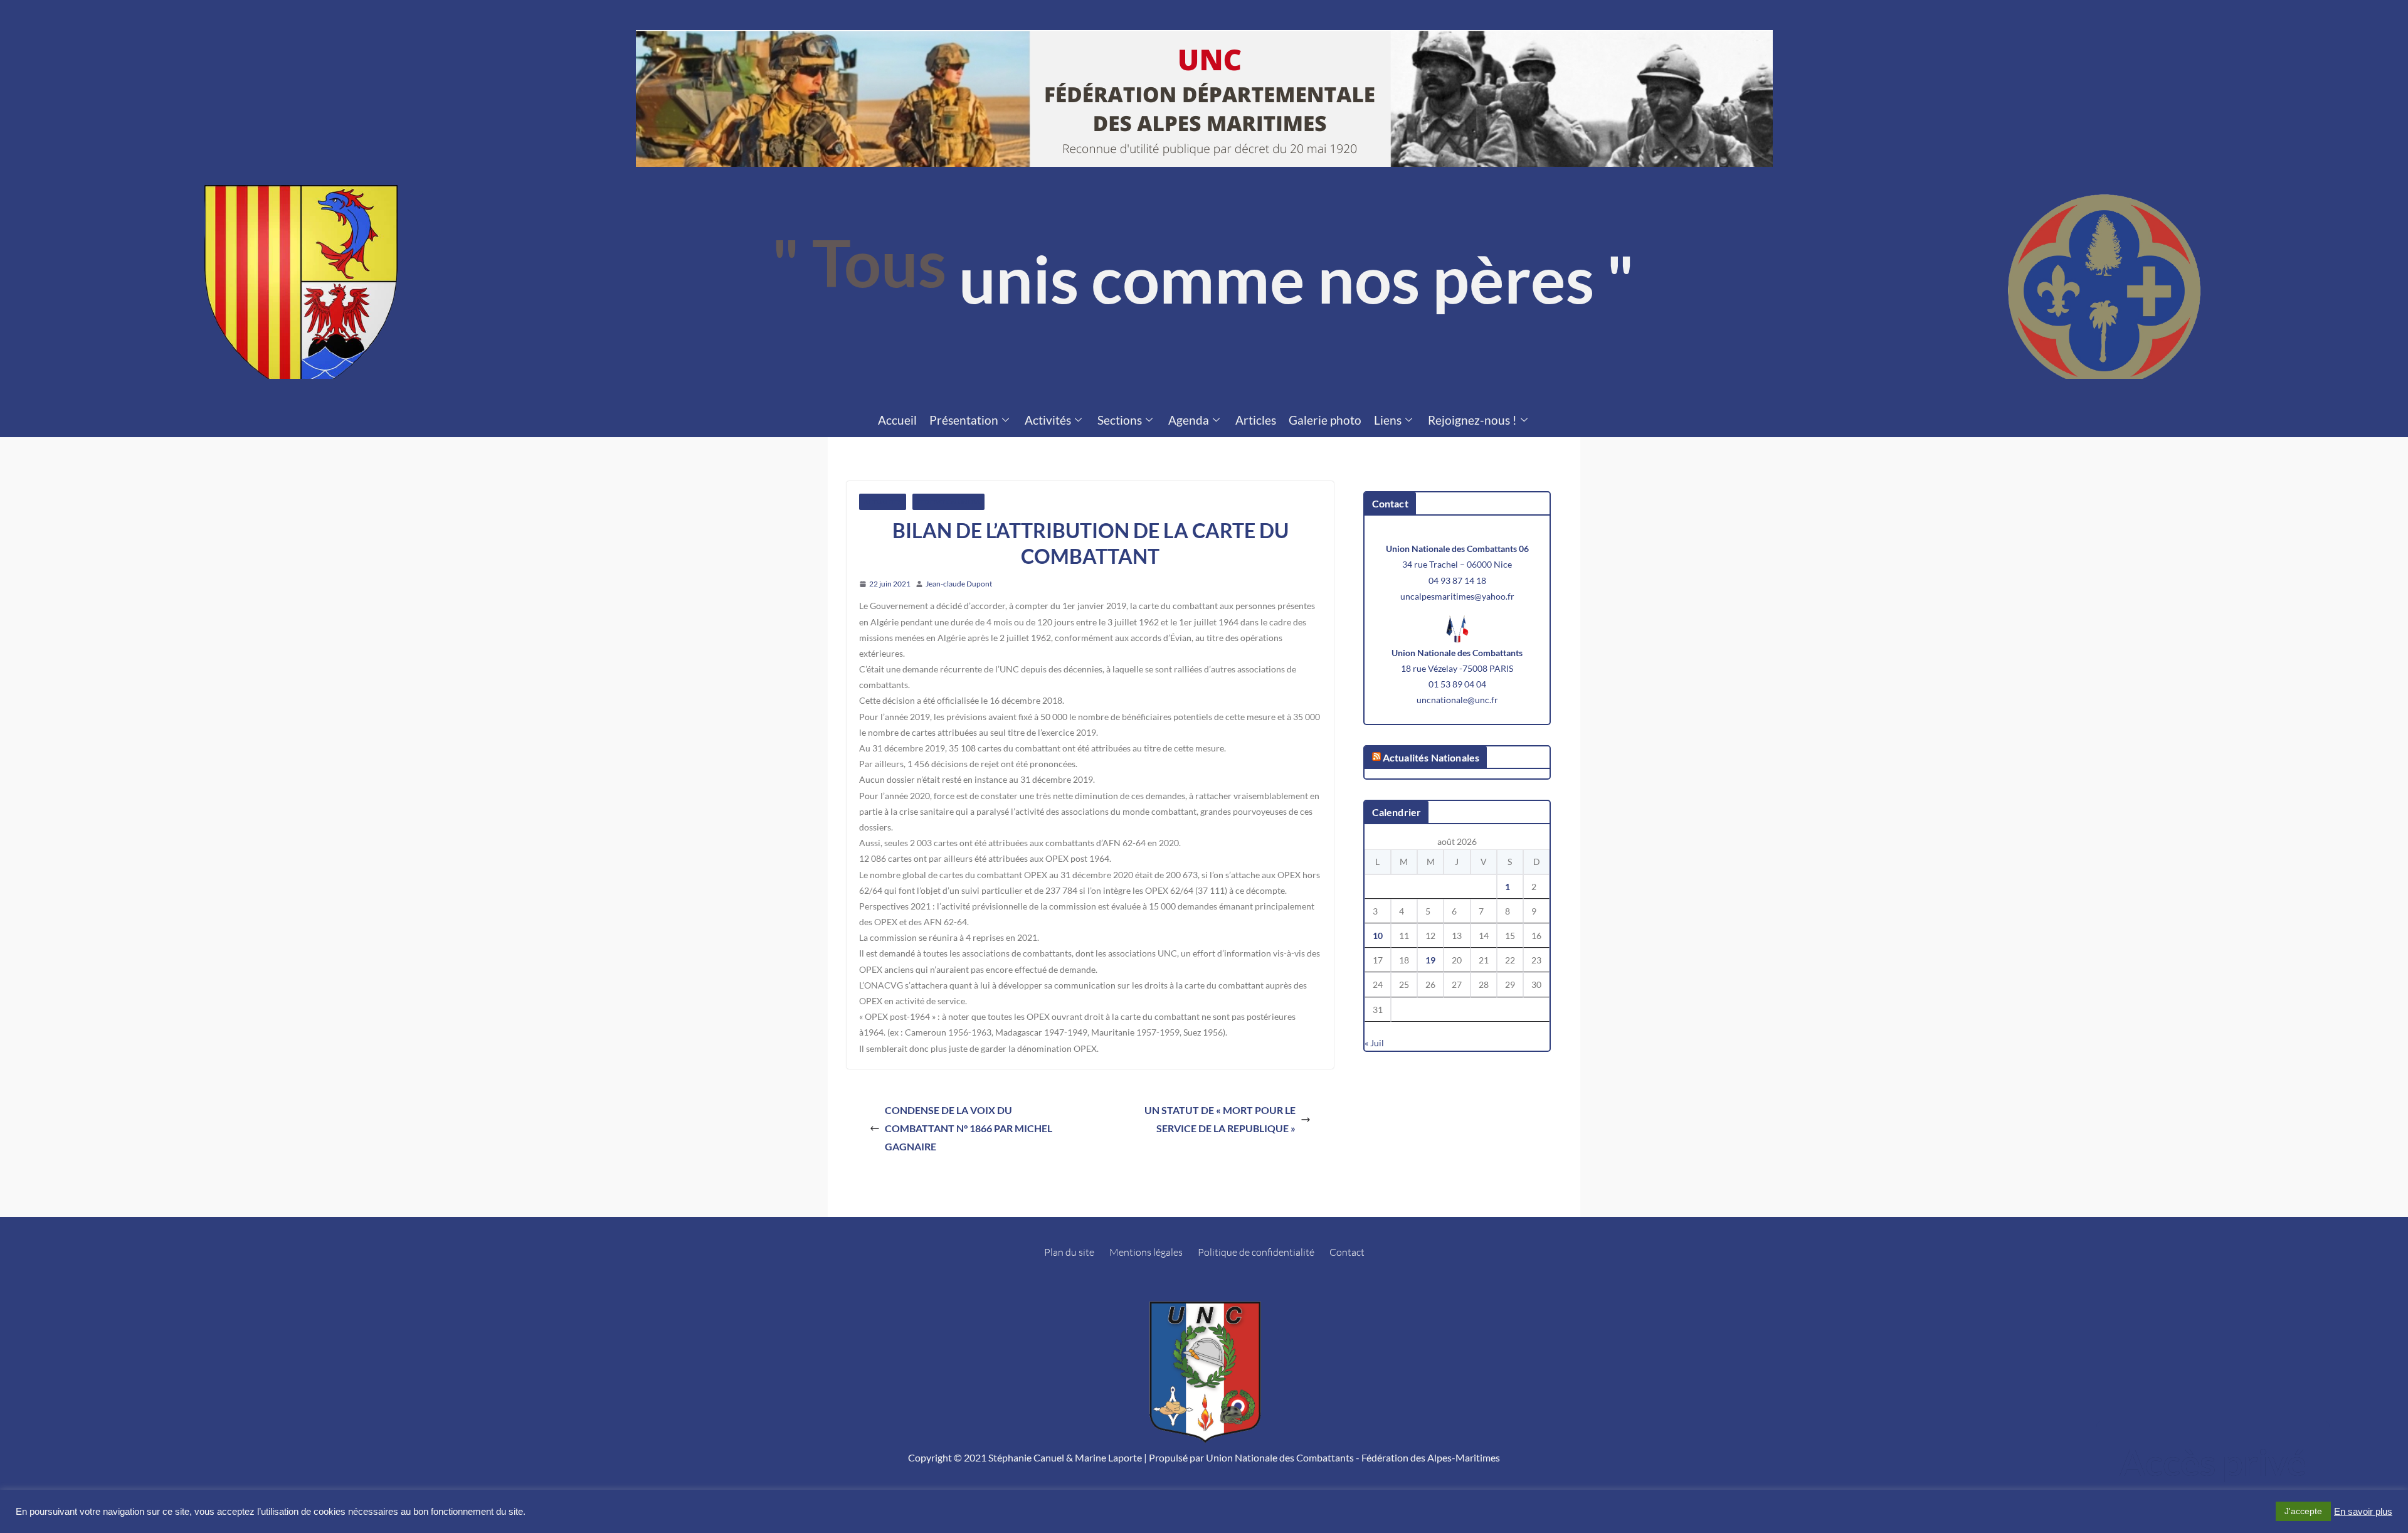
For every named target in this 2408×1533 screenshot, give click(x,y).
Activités (1048, 420)
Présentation (964, 420)
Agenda (1189, 420)
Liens (1388, 420)
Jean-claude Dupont (959, 584)
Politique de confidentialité (1256, 1252)
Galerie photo (1325, 420)
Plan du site (1069, 1252)
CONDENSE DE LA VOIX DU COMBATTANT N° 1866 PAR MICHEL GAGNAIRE (969, 1128)
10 (1378, 936)
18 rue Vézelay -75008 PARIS (1457, 668)
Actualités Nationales (1431, 757)
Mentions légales (1146, 1252)
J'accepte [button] (2303, 1511)
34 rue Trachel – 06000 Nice (1457, 564)
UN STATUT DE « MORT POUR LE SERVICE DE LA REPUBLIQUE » (1220, 1119)
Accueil (897, 420)
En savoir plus (2363, 1512)
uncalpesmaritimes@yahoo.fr (1457, 596)
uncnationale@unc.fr (1457, 700)
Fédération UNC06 (948, 502)
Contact (1347, 1252)
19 (1430, 960)
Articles (1256, 420)
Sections (1120, 420)
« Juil (1374, 1043)
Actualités (883, 502)
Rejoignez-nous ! (1472, 420)
